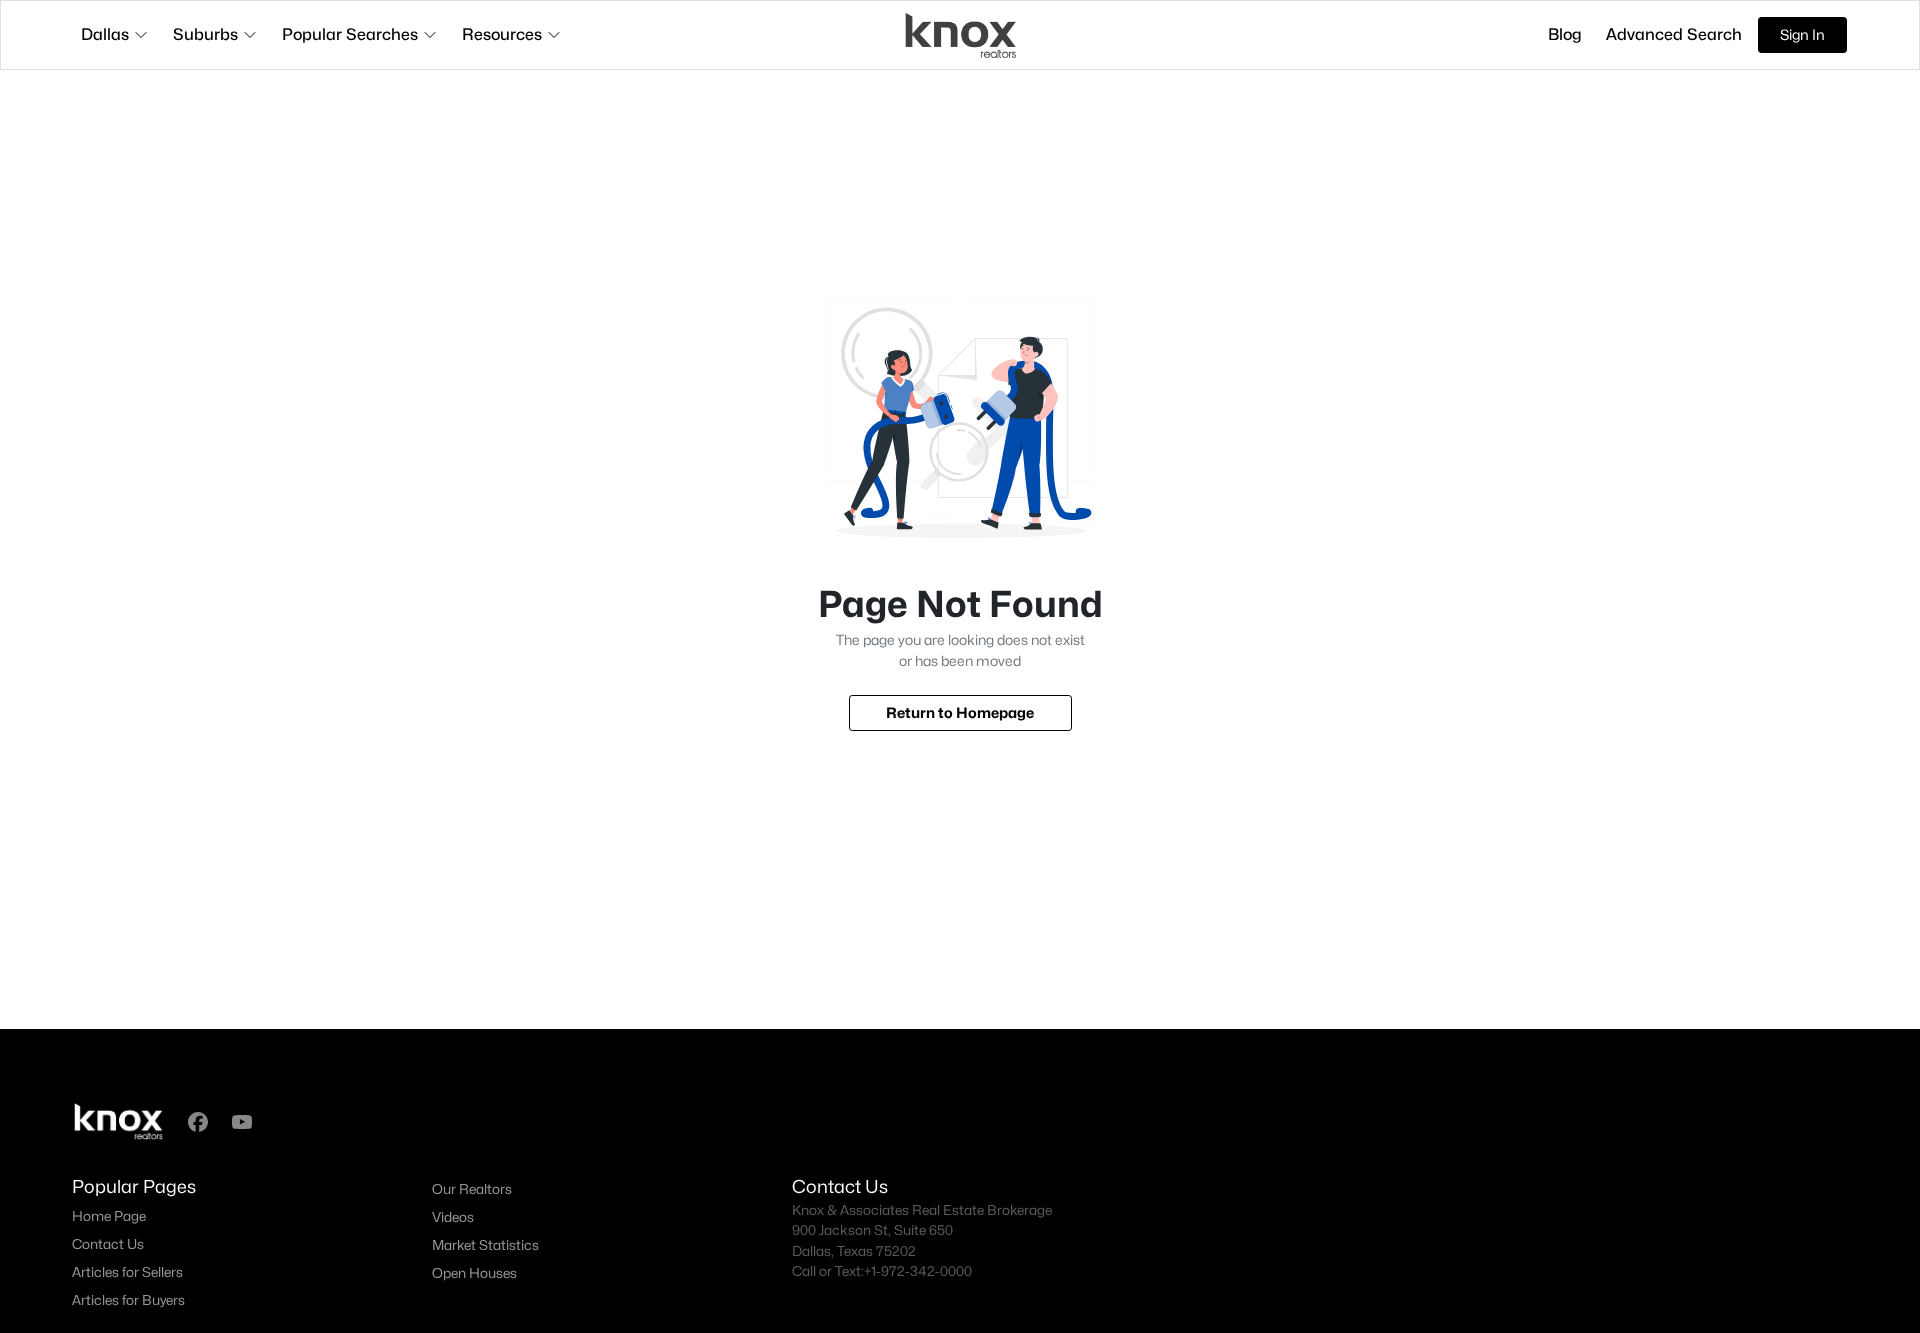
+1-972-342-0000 (918, 1271)
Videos (453, 1217)
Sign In (1802, 34)
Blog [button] (1565, 34)
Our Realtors (472, 1189)
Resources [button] (502, 34)
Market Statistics (485, 1245)
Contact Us (108, 1244)
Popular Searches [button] (350, 34)
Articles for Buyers (128, 1300)
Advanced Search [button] (1674, 34)
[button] (198, 1122)
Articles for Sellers (127, 1272)
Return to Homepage (960, 712)
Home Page (109, 1216)
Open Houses (474, 1273)
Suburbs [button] (205, 34)
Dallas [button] (105, 34)
